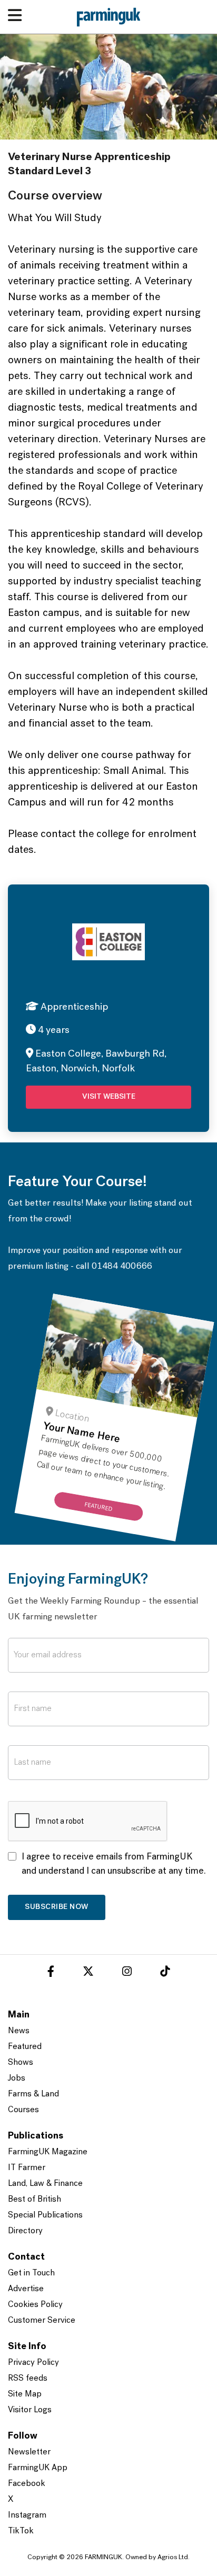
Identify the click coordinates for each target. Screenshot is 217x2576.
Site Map (25, 2394)
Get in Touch (31, 2273)
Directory (25, 2231)
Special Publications (45, 2215)
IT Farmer (27, 2168)
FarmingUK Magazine (48, 2152)
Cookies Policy (35, 2305)
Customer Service (42, 2321)
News (19, 2031)
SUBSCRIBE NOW (57, 1907)
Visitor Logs (30, 2410)
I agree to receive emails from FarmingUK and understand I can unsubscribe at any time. (114, 1864)
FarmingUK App (38, 2468)
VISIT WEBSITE (109, 1097)
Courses (23, 2110)
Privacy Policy (33, 2363)
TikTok (21, 2531)
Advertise (26, 2289)
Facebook (27, 2484)
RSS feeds (28, 2379)
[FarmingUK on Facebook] (51, 1973)
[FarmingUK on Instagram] (127, 1973)
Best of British (34, 2200)
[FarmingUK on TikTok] (165, 1973)
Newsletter (29, 2452)
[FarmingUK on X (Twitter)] (88, 1973)
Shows (21, 2063)
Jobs (17, 2078)
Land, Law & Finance (45, 2184)
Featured (25, 2047)
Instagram (27, 2515)
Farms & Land (33, 2094)
